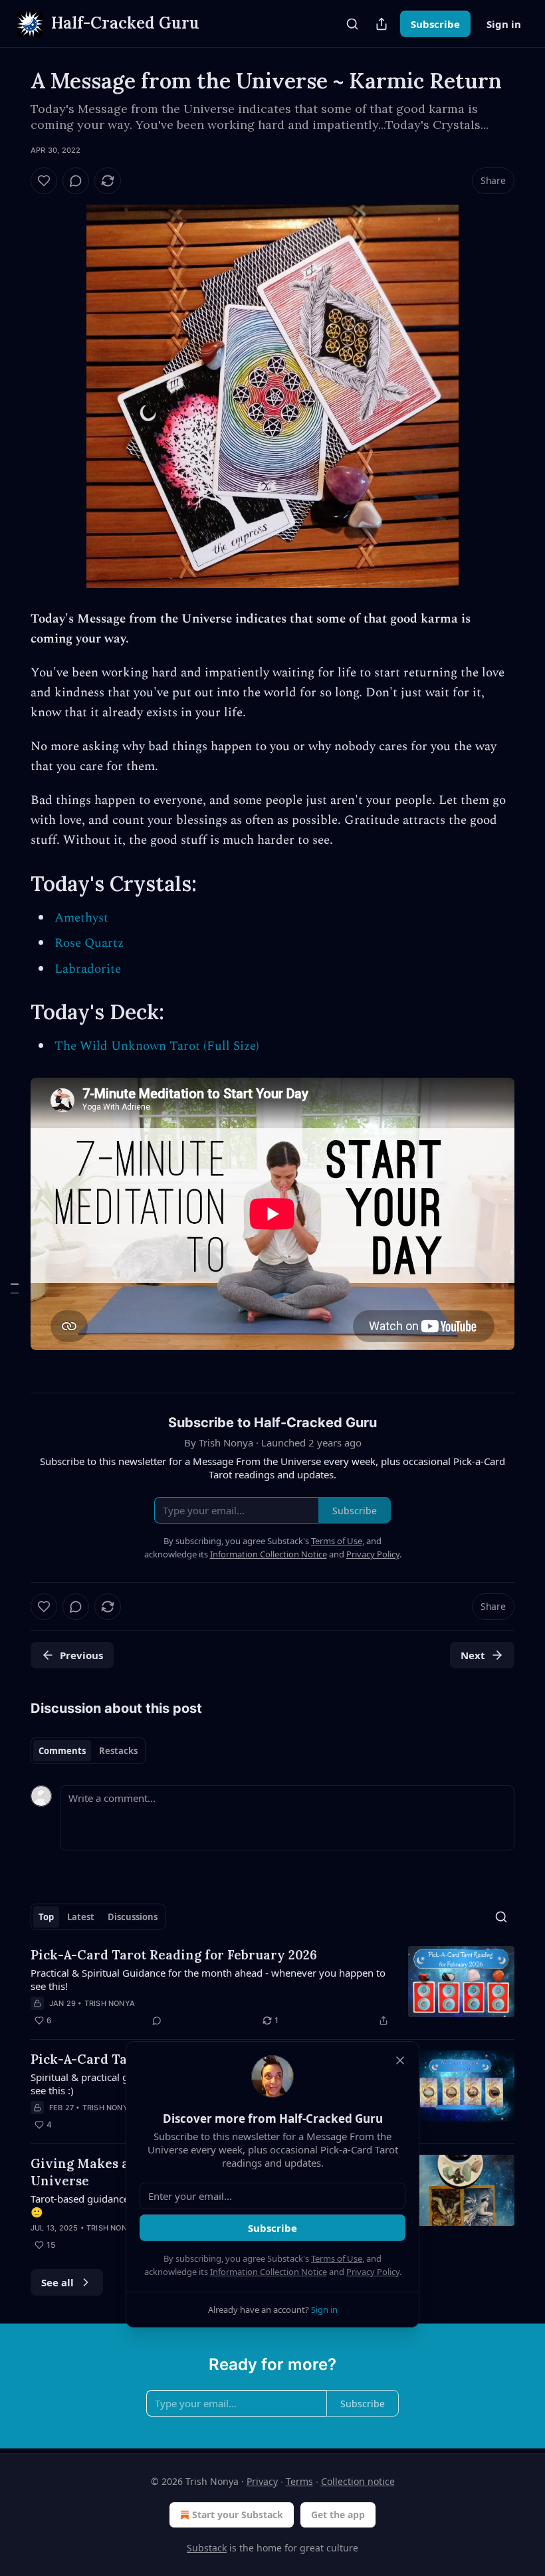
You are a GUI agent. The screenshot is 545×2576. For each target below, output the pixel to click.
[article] (272, 1987)
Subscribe (435, 24)
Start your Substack (238, 2515)
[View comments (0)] (76, 181)
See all (57, 2282)
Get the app (338, 2515)
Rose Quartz (89, 943)
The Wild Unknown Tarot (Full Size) (157, 1046)
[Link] (12, 884)
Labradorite (88, 969)
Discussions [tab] (133, 1917)
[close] (400, 2060)
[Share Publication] (381, 24)
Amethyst (81, 918)
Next (473, 1655)
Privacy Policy (373, 2272)
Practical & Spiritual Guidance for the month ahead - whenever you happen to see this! (208, 1979)
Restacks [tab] (118, 1751)
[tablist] (88, 1751)
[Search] (352, 24)
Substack (207, 2548)
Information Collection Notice (269, 2272)
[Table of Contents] (15, 1288)
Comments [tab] (62, 1751)
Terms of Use (337, 2258)
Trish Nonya (110, 2003)
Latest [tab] (81, 1917)
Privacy (262, 2481)
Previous (81, 1655)
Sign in (504, 24)
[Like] (44, 181)
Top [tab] (46, 1917)
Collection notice (358, 2481)
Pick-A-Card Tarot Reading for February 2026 (174, 1955)
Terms (299, 2481)
